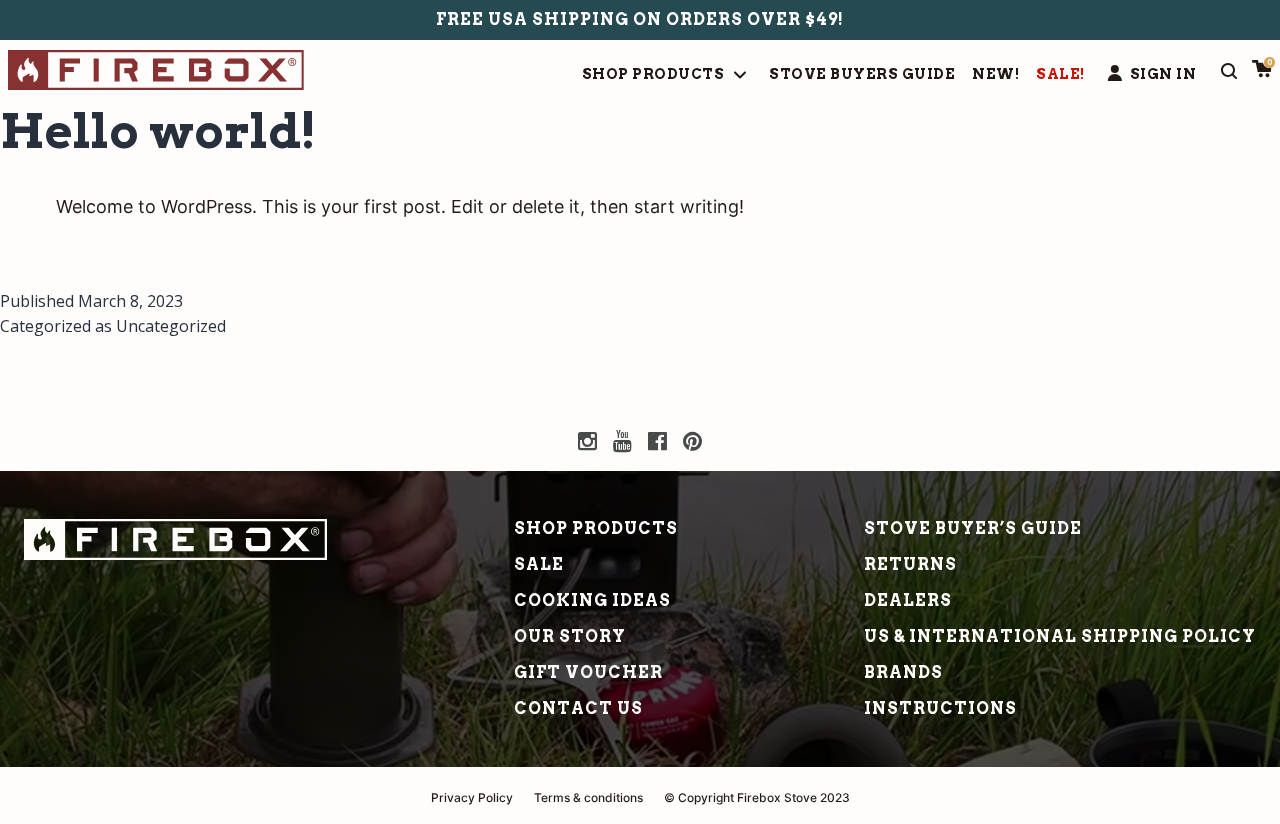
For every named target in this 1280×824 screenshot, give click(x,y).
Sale (539, 564)
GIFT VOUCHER (588, 672)
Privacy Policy (472, 797)
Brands (903, 672)
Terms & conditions (588, 797)
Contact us (578, 708)
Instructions (940, 708)
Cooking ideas (592, 600)
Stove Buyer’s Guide (973, 528)
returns (910, 564)
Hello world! (158, 131)
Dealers (908, 600)
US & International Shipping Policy (1060, 636)
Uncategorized (171, 326)
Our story (570, 636)
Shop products (596, 528)
